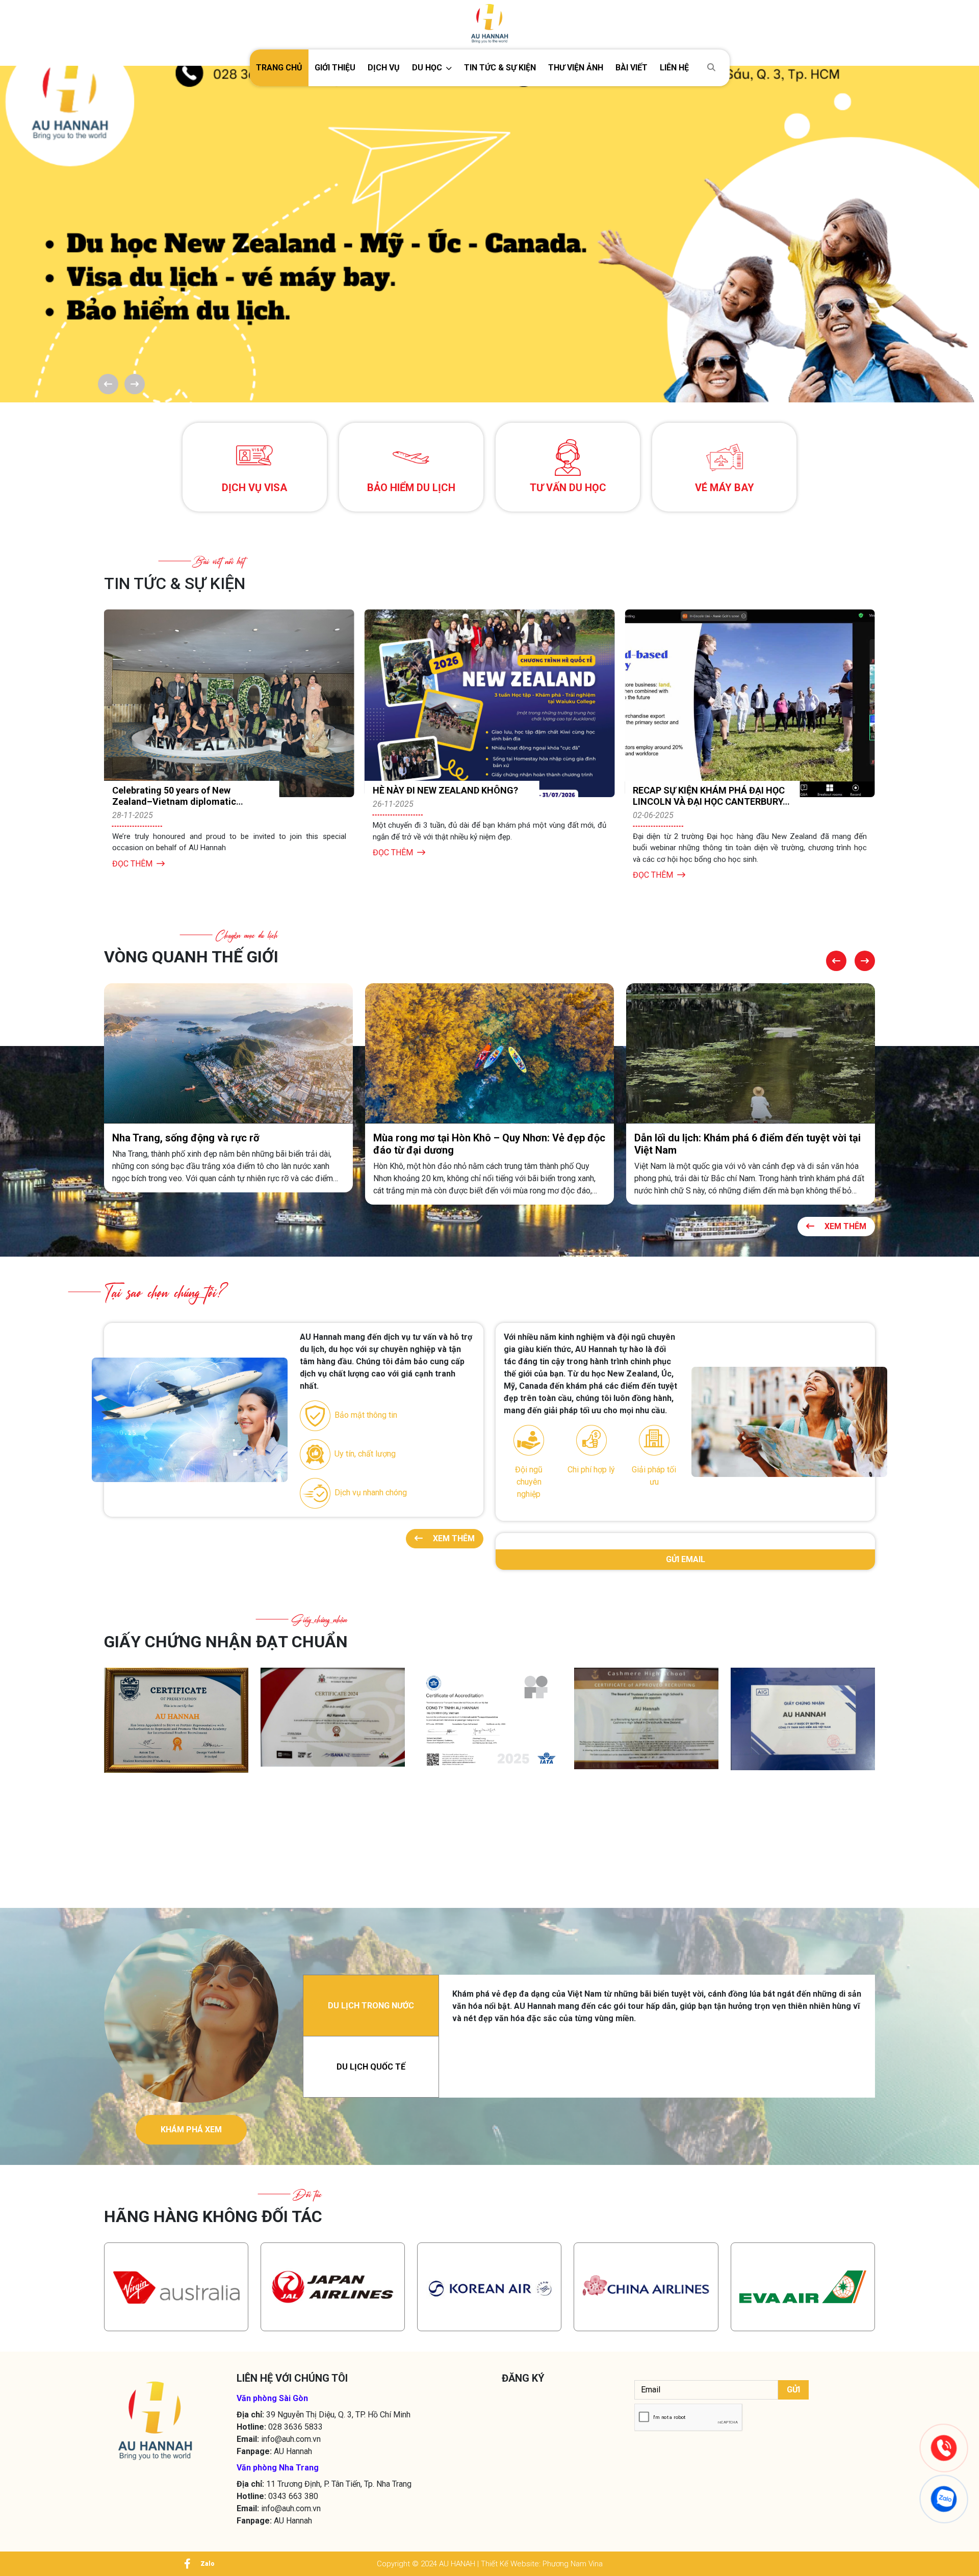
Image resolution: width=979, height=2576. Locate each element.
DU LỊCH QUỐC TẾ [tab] (371, 2067)
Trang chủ (279, 68)
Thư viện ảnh (576, 68)
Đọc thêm (132, 852)
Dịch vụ (384, 68)
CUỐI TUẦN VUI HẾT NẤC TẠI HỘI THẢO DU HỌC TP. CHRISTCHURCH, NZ (708, 801)
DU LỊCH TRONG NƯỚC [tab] (371, 2006)
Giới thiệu (335, 68)
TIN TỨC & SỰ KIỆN (500, 68)
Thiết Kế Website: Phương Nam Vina (542, 2564)
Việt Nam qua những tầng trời (702, 1137)
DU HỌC (427, 68)
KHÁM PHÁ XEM (191, 2129)
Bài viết (632, 68)
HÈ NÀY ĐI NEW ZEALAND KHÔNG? (185, 790)
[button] (432, 68)
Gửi (793, 2390)
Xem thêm (844, 1226)
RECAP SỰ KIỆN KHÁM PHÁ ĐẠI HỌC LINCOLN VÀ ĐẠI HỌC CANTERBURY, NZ (449, 801)
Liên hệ (674, 68)
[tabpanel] (657, 2006)
